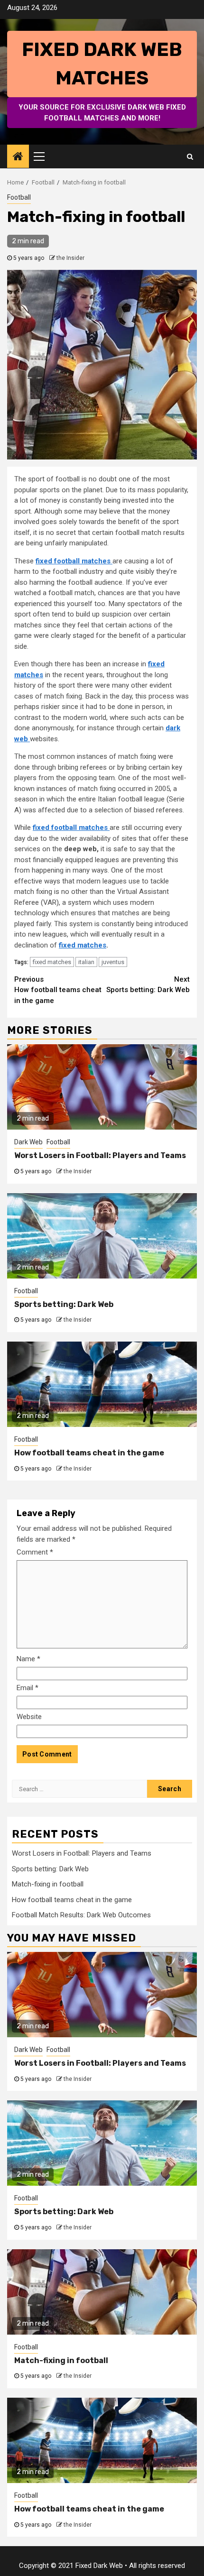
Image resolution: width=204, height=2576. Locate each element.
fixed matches (83, 945)
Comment (35, 1552)
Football (19, 197)
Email (28, 1688)
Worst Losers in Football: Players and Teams (100, 1155)
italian (86, 962)
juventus (113, 962)
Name (28, 1659)
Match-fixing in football (48, 1884)
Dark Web (28, 1142)
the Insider (70, 258)
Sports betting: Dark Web (148, 985)
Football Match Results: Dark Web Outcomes (81, 1915)
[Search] (190, 156)
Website (29, 1717)
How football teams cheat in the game (58, 990)
